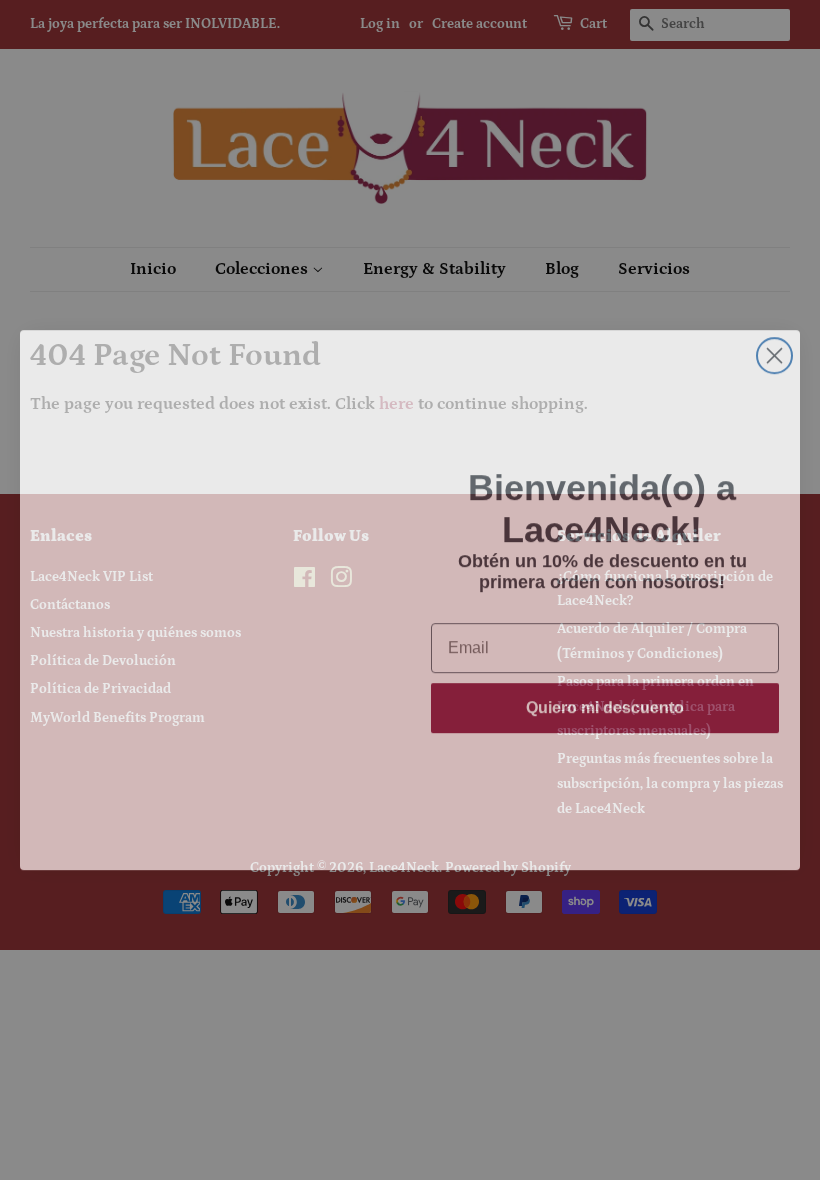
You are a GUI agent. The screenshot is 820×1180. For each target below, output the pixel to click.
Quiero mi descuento (605, 716)
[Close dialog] (774, 345)
